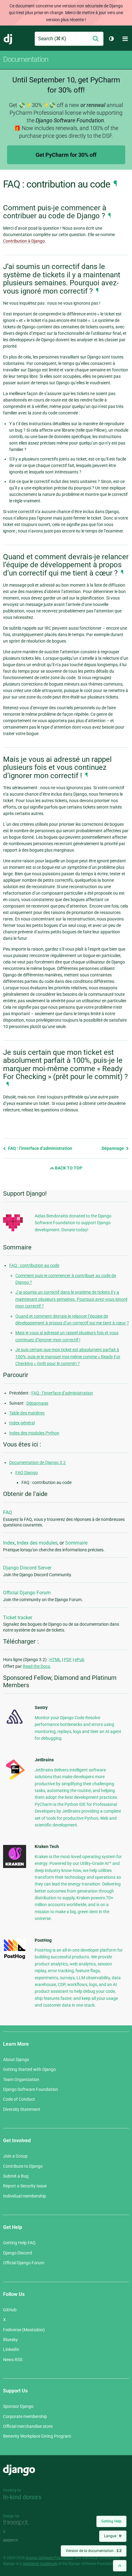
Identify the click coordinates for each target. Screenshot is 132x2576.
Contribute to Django (23, 2166)
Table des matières (27, 1413)
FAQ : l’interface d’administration (40, 1148)
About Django (16, 2060)
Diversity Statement (22, 2109)
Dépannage (113, 1148)
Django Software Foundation (31, 2089)
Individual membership (25, 2196)
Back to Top (68, 1168)
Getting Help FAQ (19, 2243)
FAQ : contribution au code (34, 1265)
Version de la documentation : (94, 2551)
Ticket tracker (18, 1618)
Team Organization (21, 2079)
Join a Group (15, 2156)
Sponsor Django (18, 2406)
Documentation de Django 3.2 (37, 1462)
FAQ (8, 1512)
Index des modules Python (34, 1433)
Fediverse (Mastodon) (24, 2330)
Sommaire (76, 1543)
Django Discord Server (27, 1568)
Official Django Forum (27, 1593)
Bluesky (10, 2340)
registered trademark (40, 2564)
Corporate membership (25, 2416)
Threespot (17, 2523)
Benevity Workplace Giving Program (37, 2436)
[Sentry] (15, 1726)
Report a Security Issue (25, 2186)
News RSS (13, 2360)
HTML (55, 1660)
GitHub (10, 2310)
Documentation (26, 59)
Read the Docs (36, 1666)
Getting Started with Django (29, 2069)
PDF (68, 1660)
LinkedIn (11, 2349)
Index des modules (37, 1543)
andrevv (17, 2540)
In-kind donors (22, 2497)
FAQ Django (27, 1473)
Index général (22, 1423)
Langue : (113, 2536)
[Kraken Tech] (15, 1866)
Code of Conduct (19, 2099)
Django (8, 39)
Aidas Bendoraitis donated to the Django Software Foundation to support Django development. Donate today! (73, 1223)
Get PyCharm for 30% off (66, 155)
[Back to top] (120, 2566)
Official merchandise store (28, 2426)
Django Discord (17, 2253)
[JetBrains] (15, 1780)
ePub (80, 1660)
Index (9, 1543)
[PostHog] (15, 1958)
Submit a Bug (16, 2176)
